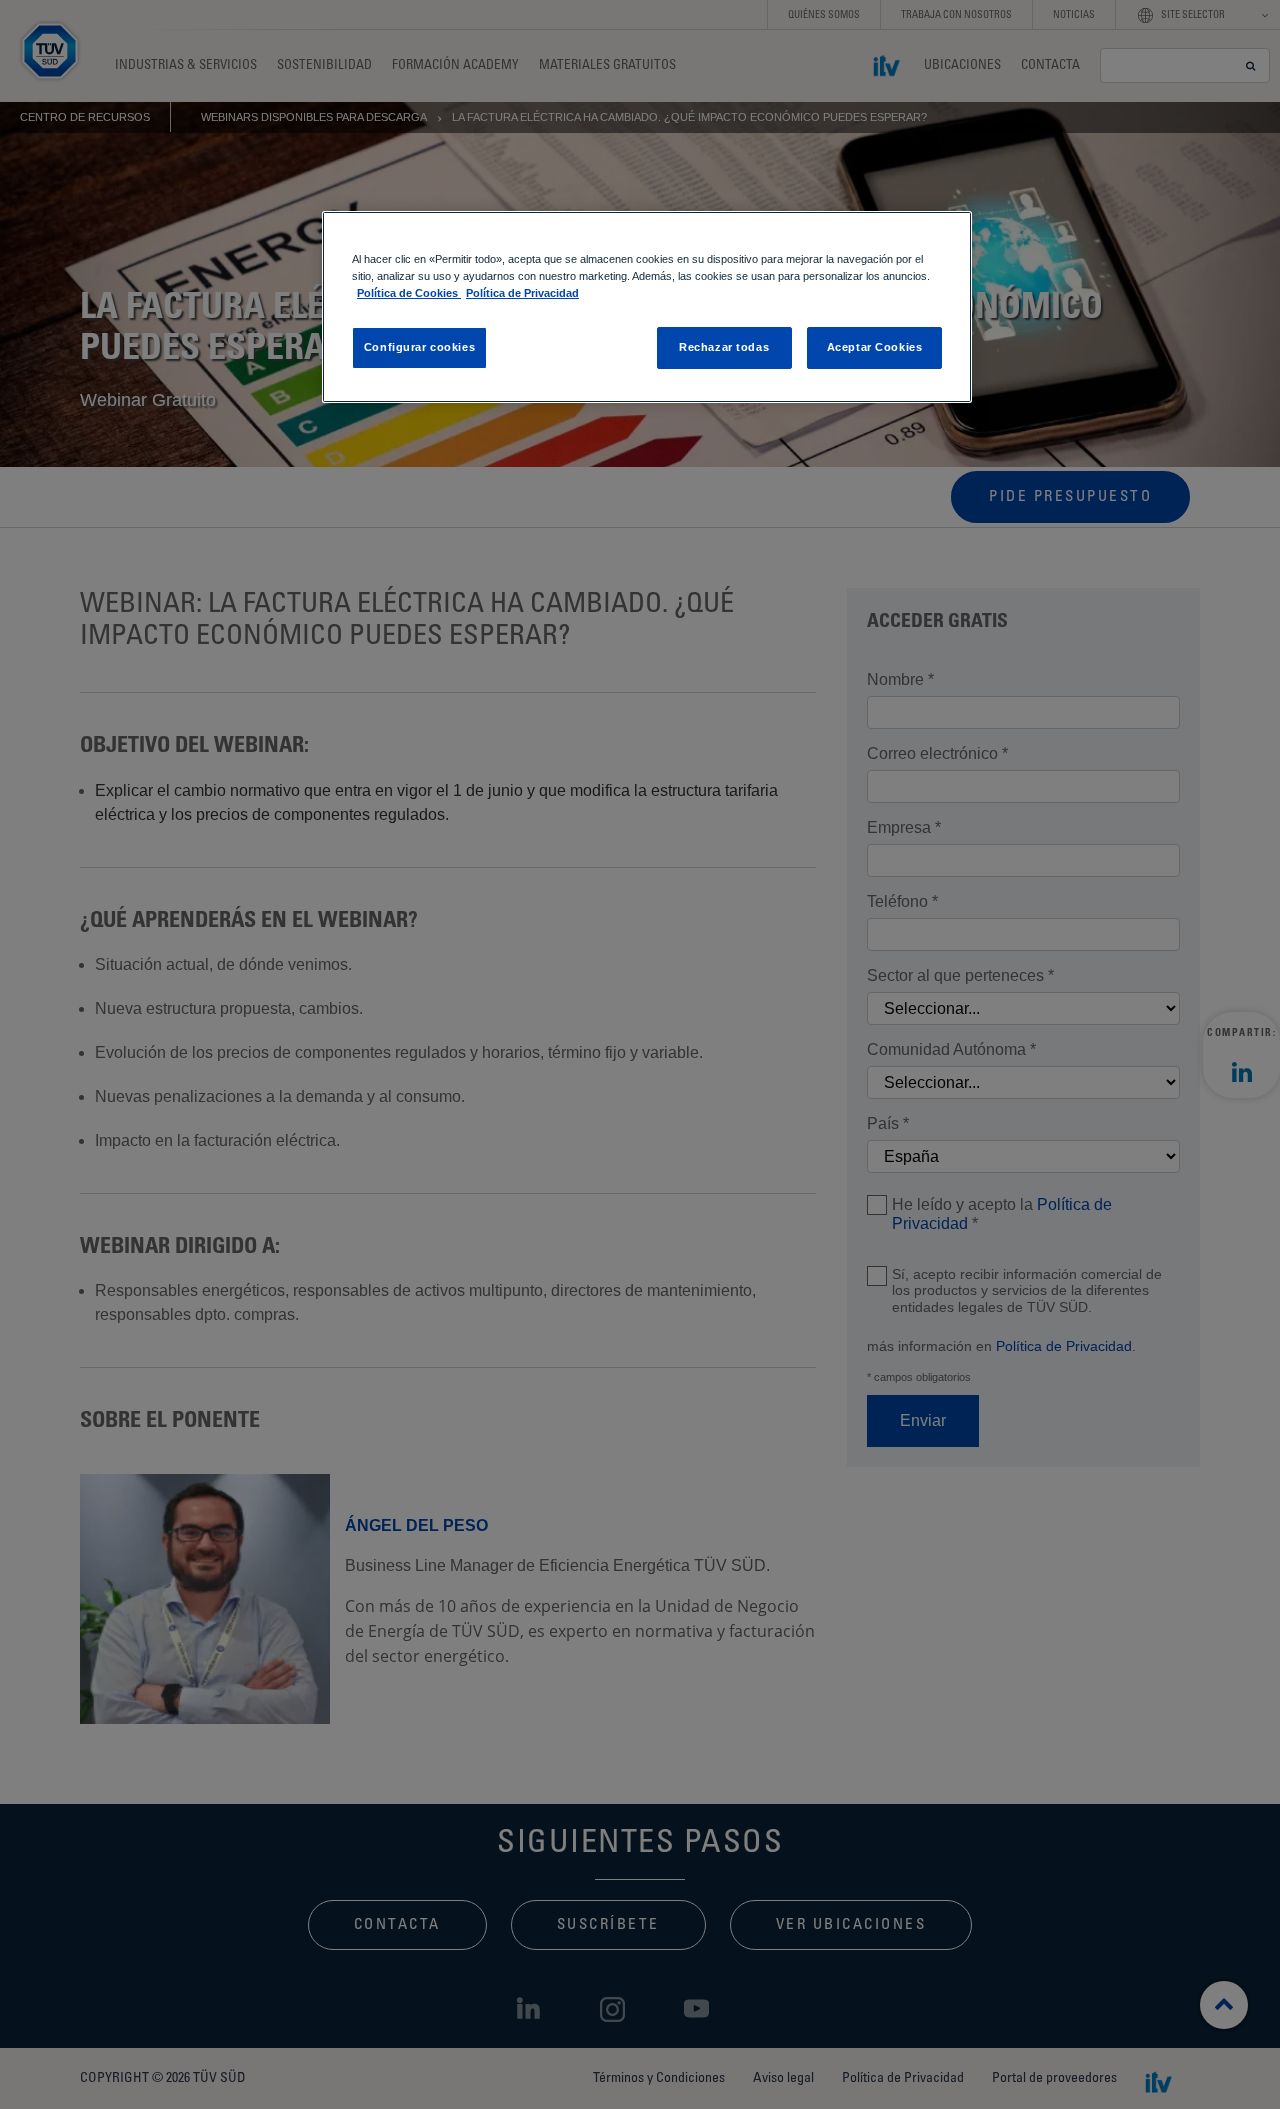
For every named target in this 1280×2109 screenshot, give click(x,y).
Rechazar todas (724, 347)
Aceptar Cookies (875, 347)
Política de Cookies (409, 293)
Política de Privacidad (522, 293)
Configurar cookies (419, 347)
